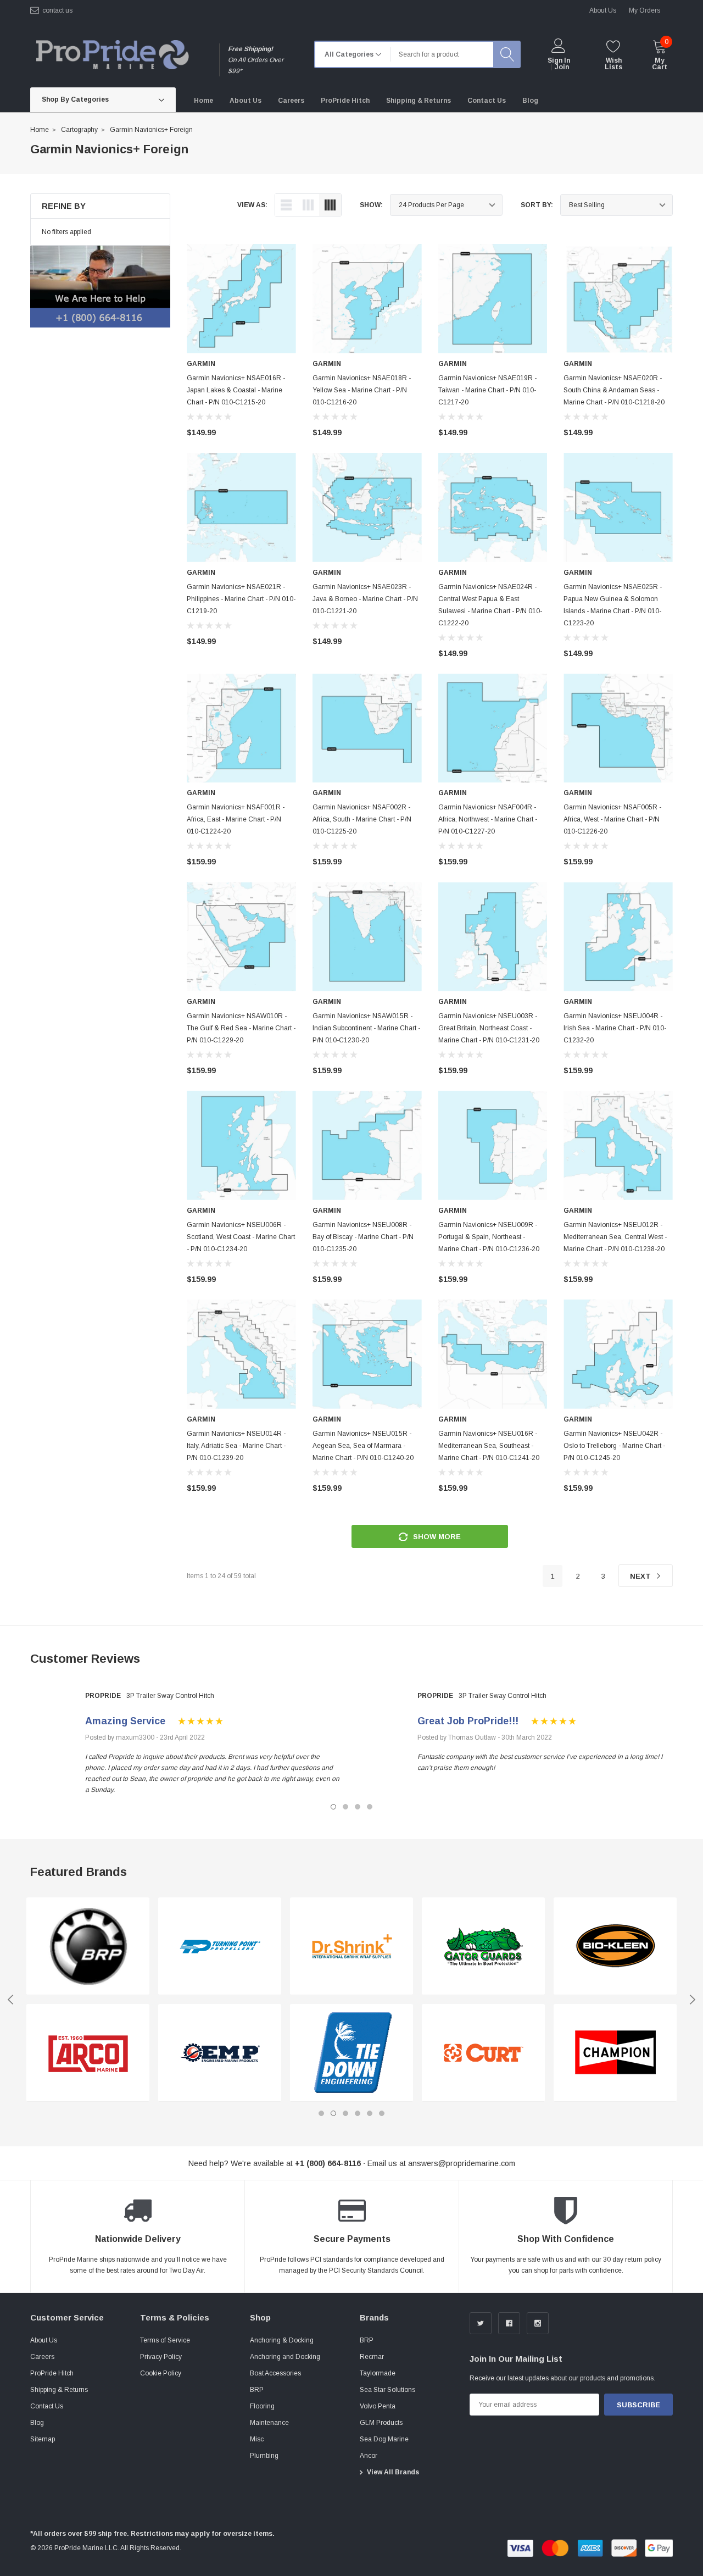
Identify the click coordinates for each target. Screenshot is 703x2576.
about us (603, 10)
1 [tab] (333, 1807)
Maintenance (269, 2423)
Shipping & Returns (59, 2390)
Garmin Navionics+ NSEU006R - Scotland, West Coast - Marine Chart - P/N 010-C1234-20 (241, 1237)
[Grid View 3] (308, 205)
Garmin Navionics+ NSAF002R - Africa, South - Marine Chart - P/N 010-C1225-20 (362, 819)
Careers (42, 2357)
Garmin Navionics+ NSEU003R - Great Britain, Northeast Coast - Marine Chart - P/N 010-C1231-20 (489, 1028)
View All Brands (393, 2472)
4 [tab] (370, 1807)
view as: (252, 205)
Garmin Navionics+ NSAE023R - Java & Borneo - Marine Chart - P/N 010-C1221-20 (365, 599)
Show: (371, 205)
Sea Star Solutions (387, 2390)
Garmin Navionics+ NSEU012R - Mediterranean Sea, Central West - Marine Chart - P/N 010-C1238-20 (615, 1237)
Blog (37, 2423)
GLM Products (381, 2423)
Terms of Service (165, 2340)
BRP (257, 2390)
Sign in (559, 60)
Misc (257, 2439)
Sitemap (43, 2439)
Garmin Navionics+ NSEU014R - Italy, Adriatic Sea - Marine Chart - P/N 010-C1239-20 (236, 1446)
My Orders (645, 10)
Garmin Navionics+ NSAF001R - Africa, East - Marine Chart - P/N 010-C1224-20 (236, 819)
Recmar (372, 2357)
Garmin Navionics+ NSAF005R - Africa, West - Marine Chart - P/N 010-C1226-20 (612, 819)
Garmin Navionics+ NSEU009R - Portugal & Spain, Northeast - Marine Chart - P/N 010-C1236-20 (489, 1237)
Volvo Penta (378, 2406)
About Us (44, 2340)
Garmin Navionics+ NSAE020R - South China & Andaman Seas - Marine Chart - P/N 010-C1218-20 (614, 390)
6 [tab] (382, 2113)
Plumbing (264, 2456)
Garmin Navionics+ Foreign (151, 130)
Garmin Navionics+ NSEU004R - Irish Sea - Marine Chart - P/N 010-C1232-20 (615, 1028)
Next (641, 1576)
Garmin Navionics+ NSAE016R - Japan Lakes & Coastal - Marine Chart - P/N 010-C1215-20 (236, 390)
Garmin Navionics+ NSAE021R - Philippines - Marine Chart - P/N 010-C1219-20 (241, 599)
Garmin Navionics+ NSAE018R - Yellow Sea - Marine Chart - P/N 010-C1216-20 (362, 390)
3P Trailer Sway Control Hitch (170, 1696)
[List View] (286, 205)
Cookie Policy (161, 2373)
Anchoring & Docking (282, 2340)
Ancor (369, 2456)
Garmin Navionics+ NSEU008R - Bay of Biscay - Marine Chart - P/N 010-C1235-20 (363, 1237)
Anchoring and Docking (285, 2357)
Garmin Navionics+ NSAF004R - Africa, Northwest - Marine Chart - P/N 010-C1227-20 (488, 819)
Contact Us (47, 2406)
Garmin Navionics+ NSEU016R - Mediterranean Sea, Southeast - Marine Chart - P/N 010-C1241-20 (489, 1446)
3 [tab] (358, 1807)
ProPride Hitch (52, 2373)
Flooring (262, 2406)
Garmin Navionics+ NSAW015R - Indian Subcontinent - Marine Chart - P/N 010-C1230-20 (366, 1028)
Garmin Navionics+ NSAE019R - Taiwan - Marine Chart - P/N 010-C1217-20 (487, 390)
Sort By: (537, 205)
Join (562, 67)
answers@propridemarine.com (462, 2163)
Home (40, 130)
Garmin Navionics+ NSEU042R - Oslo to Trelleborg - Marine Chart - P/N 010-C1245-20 (614, 1446)
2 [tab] (345, 1807)
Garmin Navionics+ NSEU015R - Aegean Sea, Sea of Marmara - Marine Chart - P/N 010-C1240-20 (363, 1446)
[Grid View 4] (330, 205)
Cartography (79, 130)
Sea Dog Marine (384, 2439)
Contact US (57, 10)
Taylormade (378, 2373)
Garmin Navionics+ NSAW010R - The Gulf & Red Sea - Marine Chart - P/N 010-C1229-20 (241, 1028)
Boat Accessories (275, 2373)
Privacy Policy (161, 2357)
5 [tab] (370, 2113)
